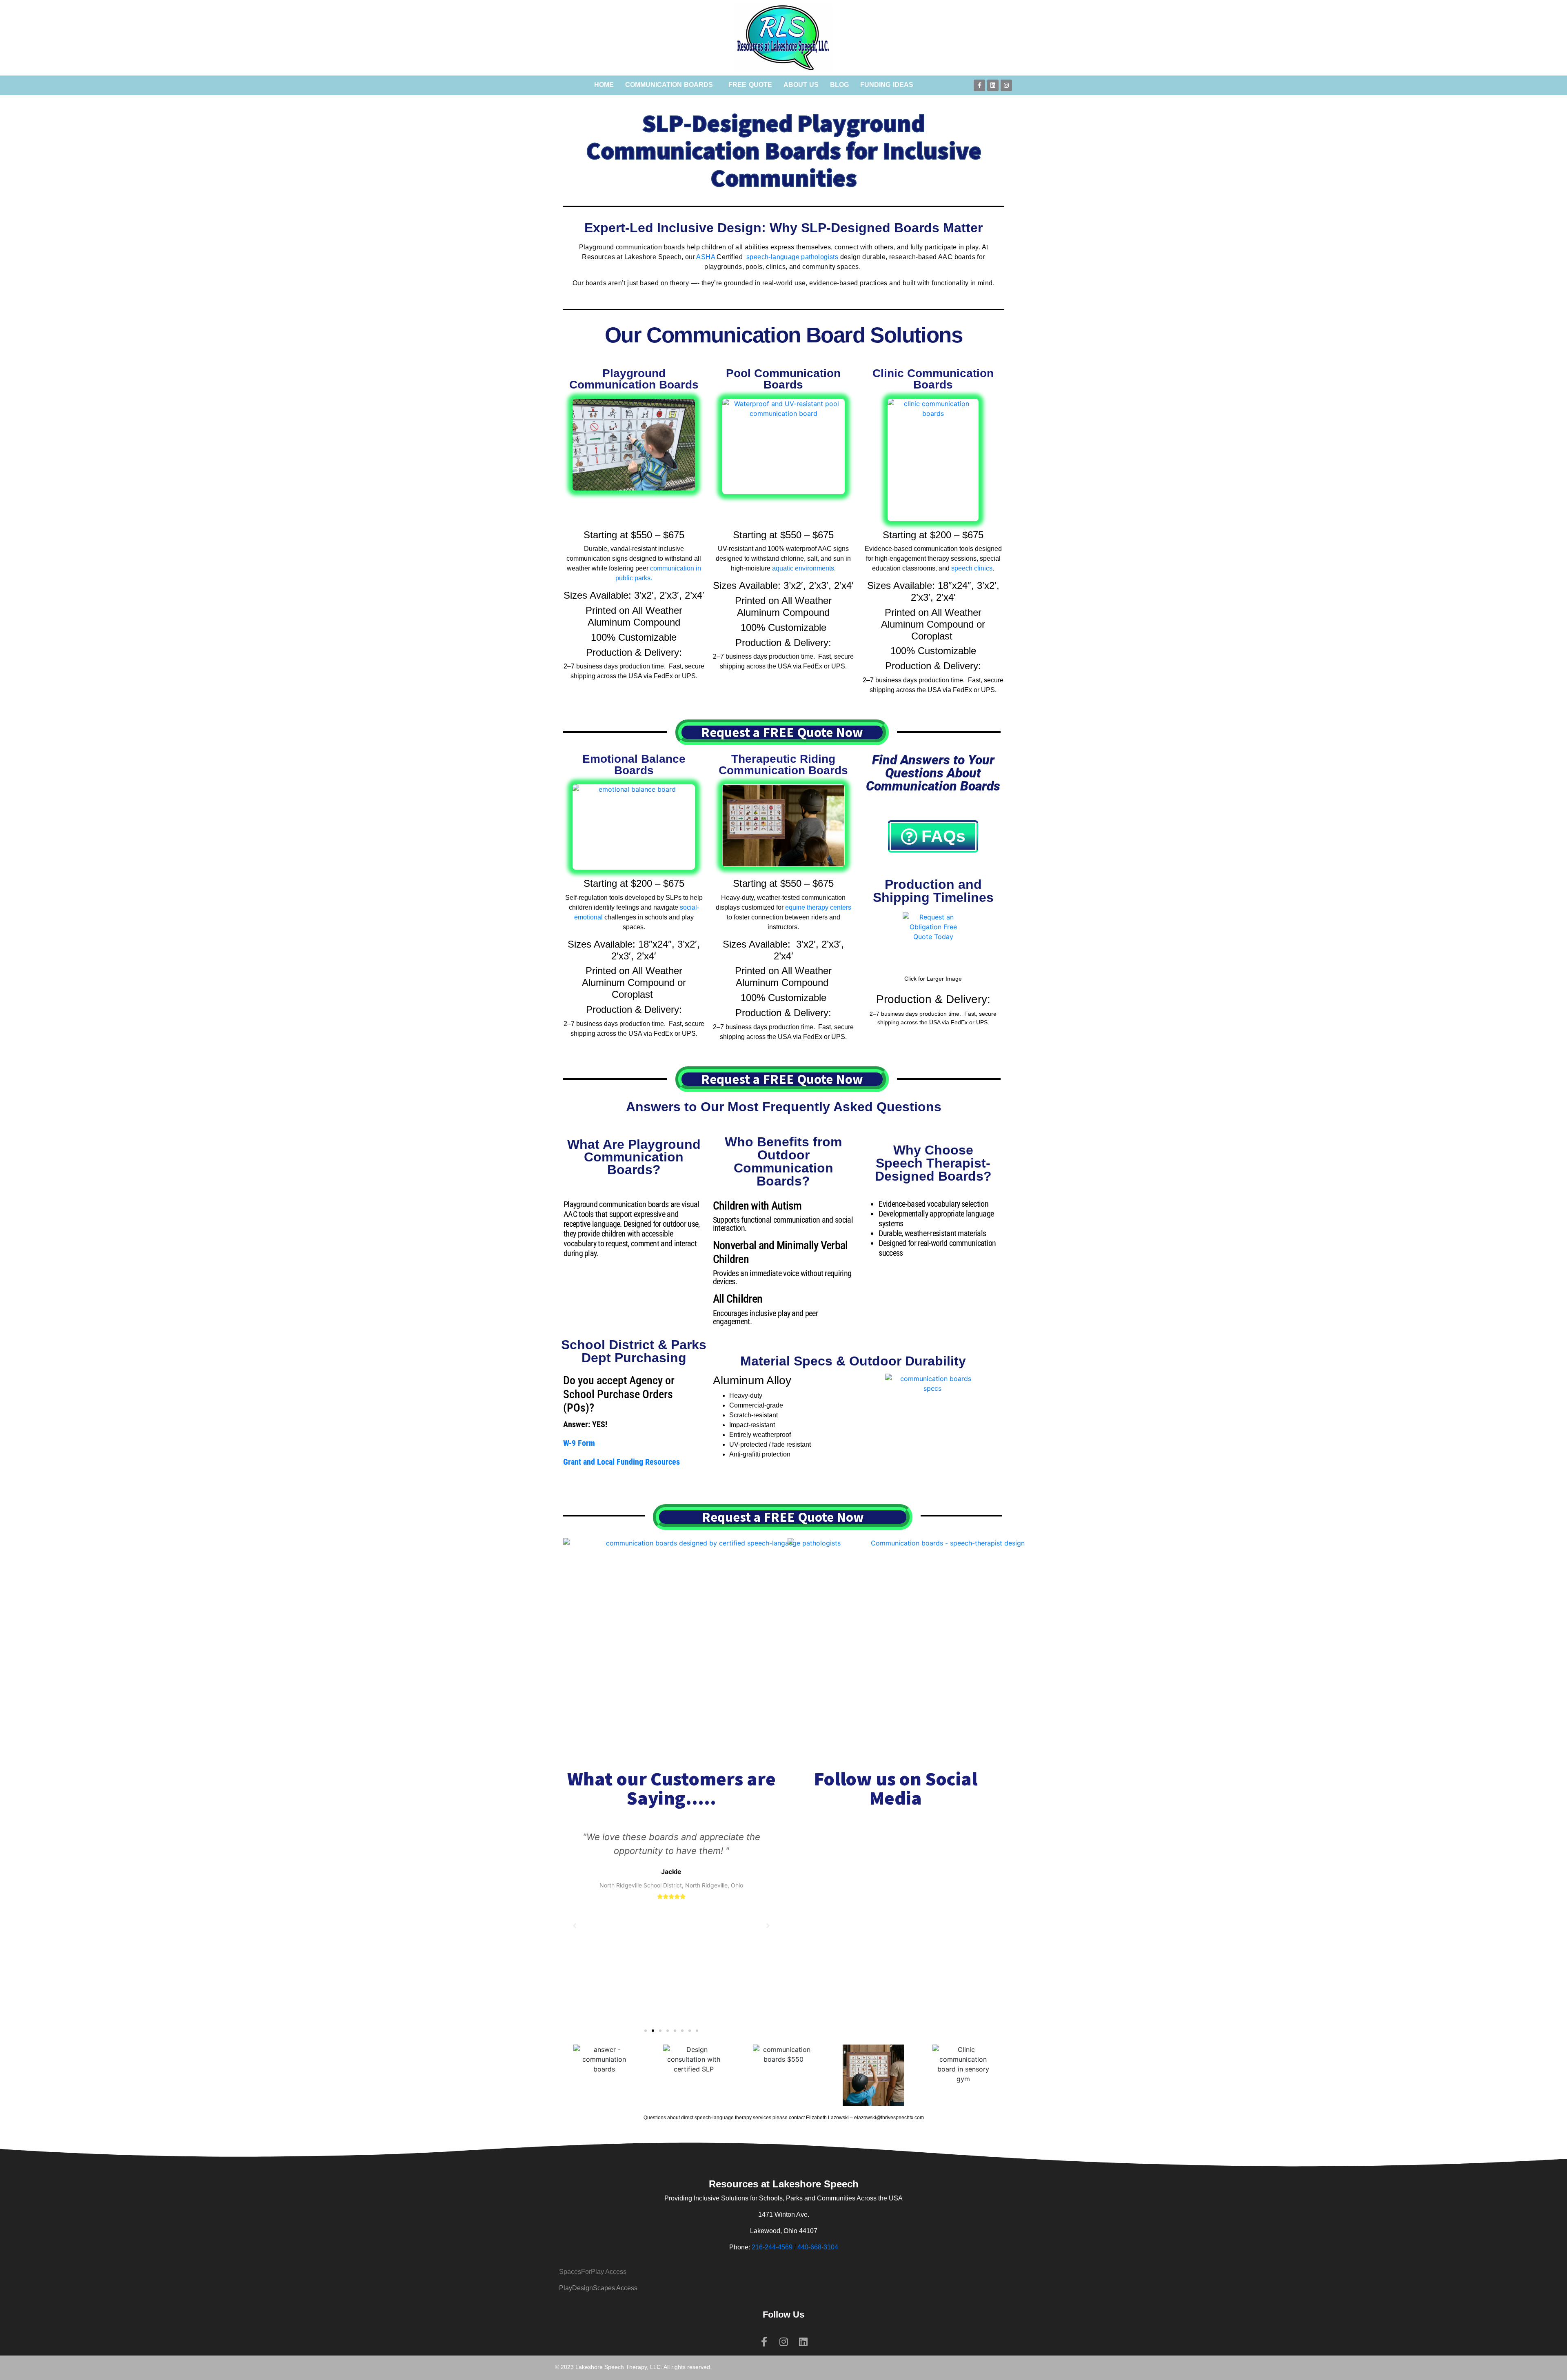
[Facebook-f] (979, 85)
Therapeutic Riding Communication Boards (783, 765)
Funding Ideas (887, 85)
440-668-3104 (818, 2247)
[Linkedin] (993, 85)
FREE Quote (750, 85)
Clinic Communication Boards (933, 379)
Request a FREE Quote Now (782, 732)
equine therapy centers (818, 907)
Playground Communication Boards (634, 379)
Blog (839, 85)
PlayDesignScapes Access (598, 2288)
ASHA (706, 257)
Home (604, 85)
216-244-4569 (772, 2247)
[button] (646, 2031)
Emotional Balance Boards (634, 765)
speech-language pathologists (792, 257)
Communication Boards (669, 85)
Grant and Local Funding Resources (621, 1462)
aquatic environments (803, 568)
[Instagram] (1006, 85)
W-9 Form (579, 1443)
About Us (801, 85)
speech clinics (972, 568)
